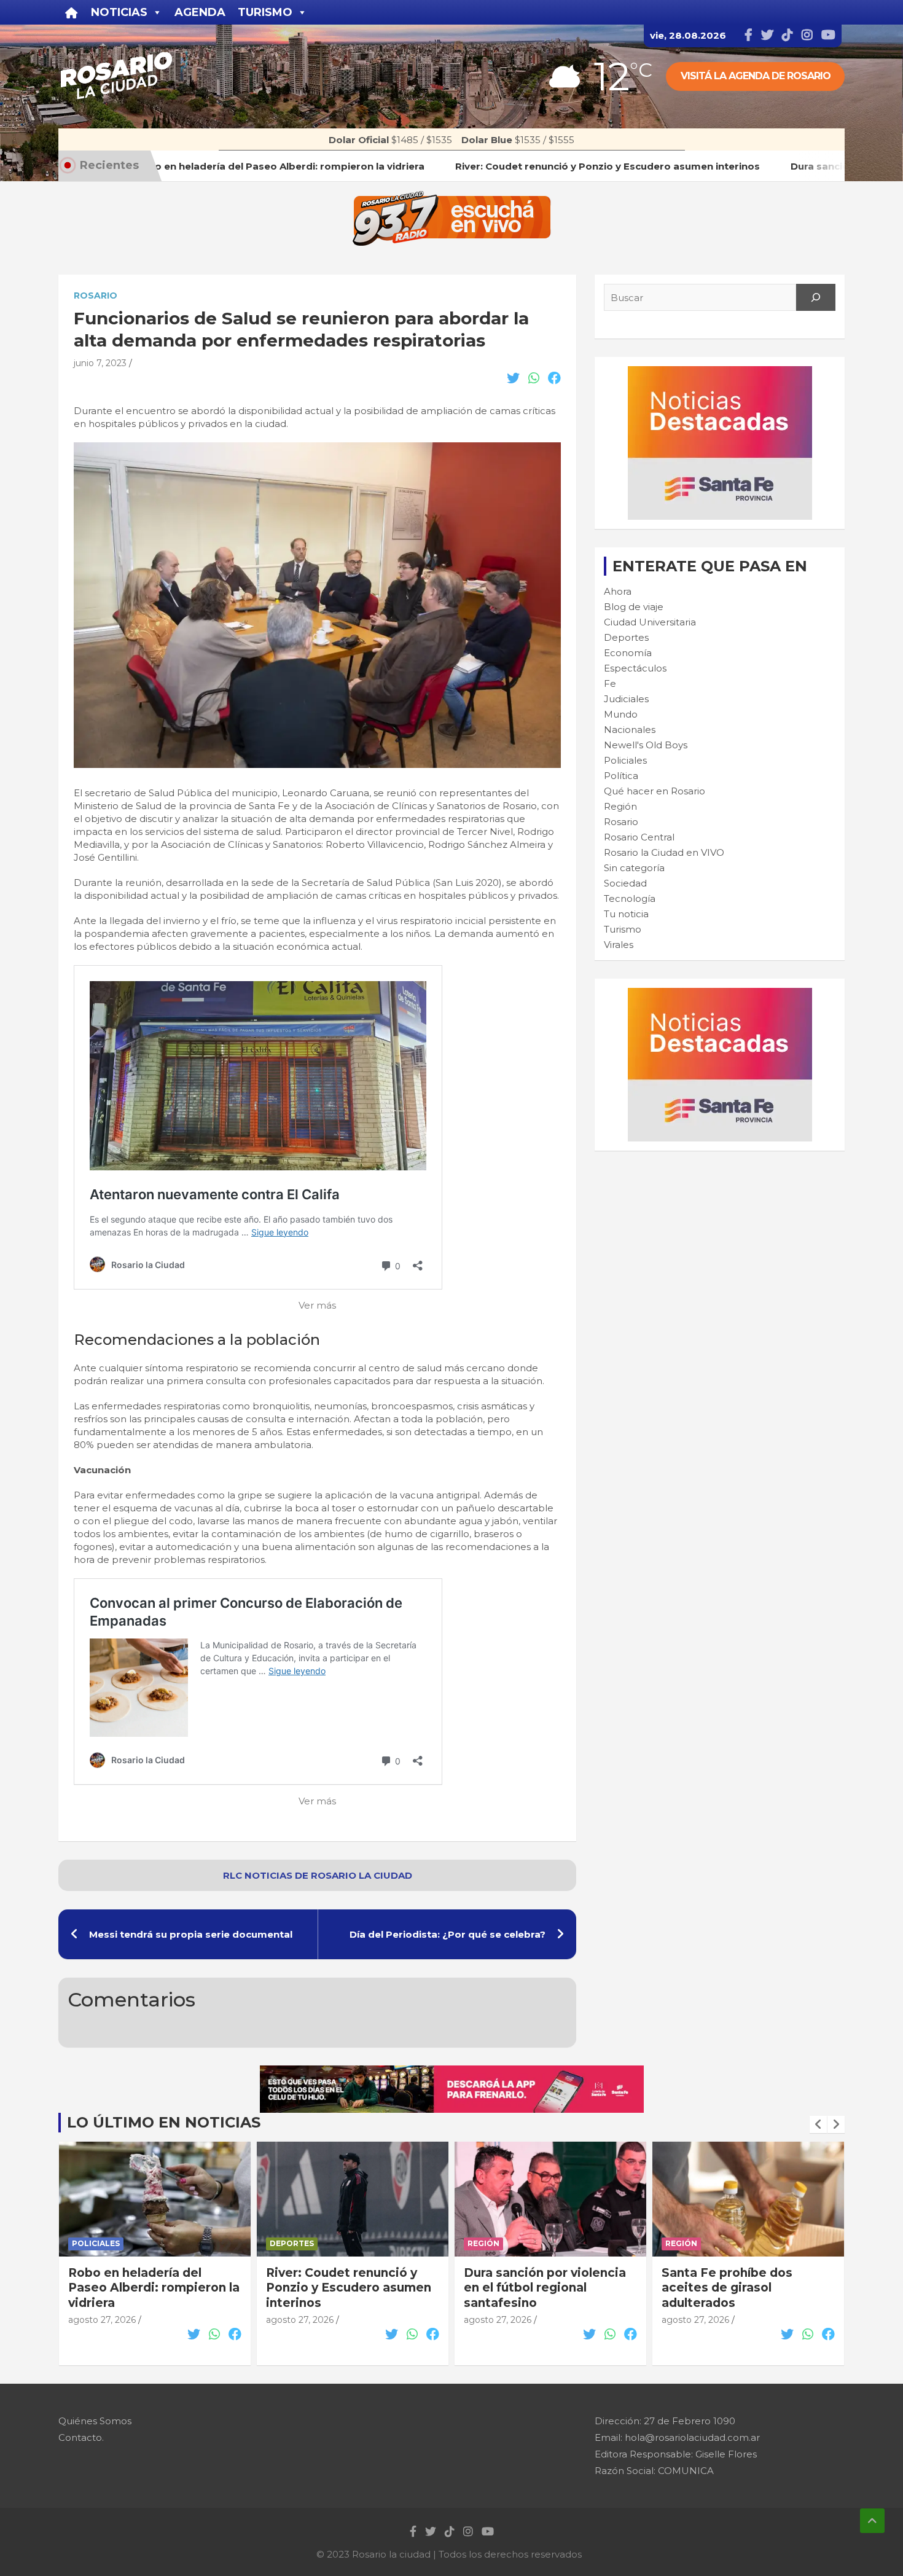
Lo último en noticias (164, 2122)
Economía (628, 653)
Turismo (623, 929)
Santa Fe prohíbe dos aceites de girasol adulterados (529, 2288)
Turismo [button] (265, 12)
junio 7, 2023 (100, 363)
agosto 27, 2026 (102, 2320)
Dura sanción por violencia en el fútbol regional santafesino (347, 2288)
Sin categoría (634, 868)
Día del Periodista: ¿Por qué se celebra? (448, 1934)
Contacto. (81, 2437)
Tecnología (630, 898)
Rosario (96, 296)
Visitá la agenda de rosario (756, 76)
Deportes (626, 637)
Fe (610, 683)
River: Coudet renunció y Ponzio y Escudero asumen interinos (151, 2288)
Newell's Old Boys (646, 745)
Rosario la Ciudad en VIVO (664, 852)
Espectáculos (635, 668)
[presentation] (818, 2124)
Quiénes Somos (95, 2421)
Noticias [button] (119, 12)
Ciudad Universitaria (650, 622)
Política (621, 776)
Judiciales (626, 699)
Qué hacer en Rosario (655, 791)
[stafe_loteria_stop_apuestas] (452, 2072)
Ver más (317, 1305)
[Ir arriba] (872, 2521)
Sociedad (625, 883)
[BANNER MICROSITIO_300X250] (720, 373)
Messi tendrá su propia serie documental (191, 1934)
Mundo (621, 714)
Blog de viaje (634, 607)
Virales (619, 945)
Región (620, 806)
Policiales (625, 760)
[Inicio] (72, 12)
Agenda (200, 12)
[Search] (816, 297)
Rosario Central (639, 837)
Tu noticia (626, 914)
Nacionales (630, 730)
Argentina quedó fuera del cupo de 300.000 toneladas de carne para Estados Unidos (746, 2296)
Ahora (618, 591)
